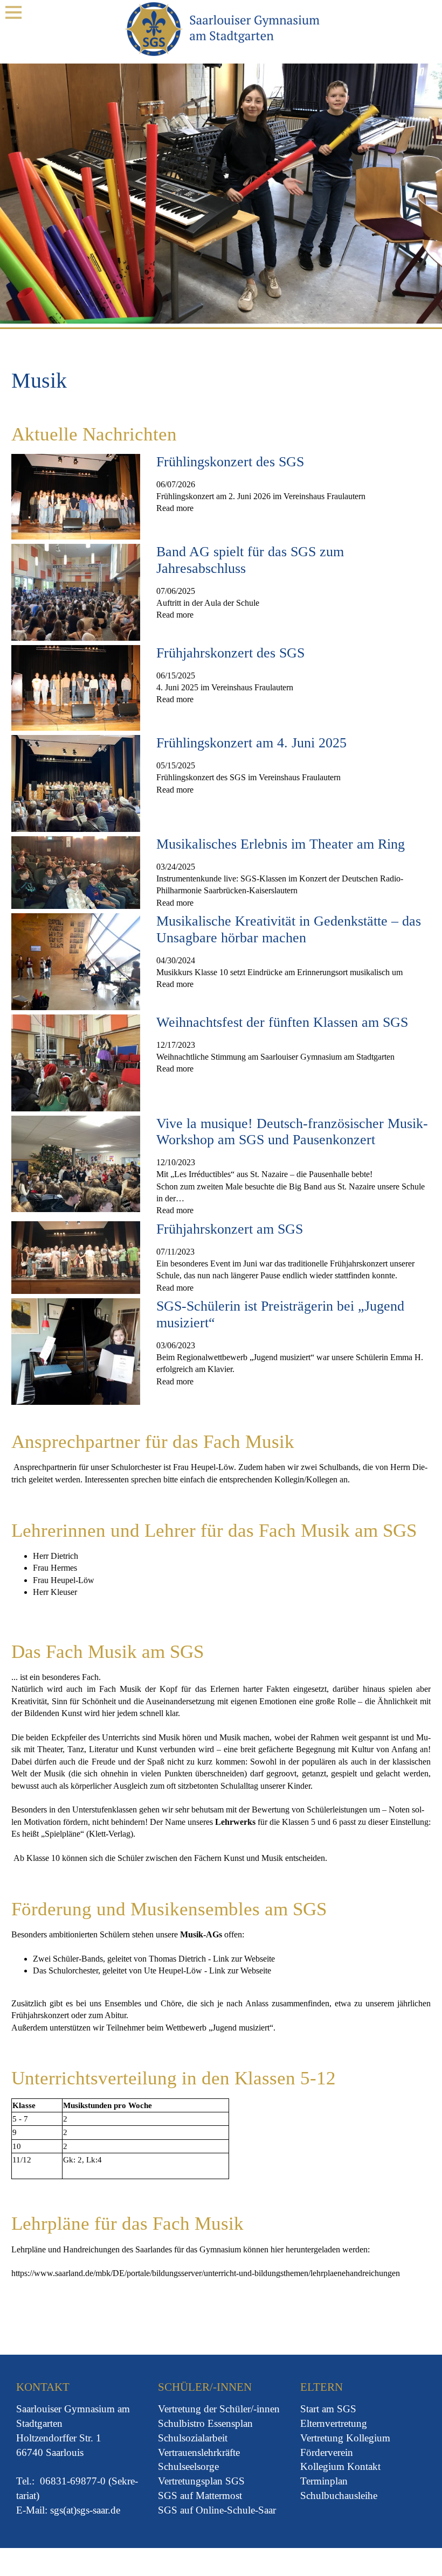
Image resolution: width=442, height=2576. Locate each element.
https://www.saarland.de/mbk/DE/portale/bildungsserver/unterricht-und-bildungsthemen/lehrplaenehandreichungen (206, 2273)
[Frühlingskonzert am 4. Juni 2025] (76, 783)
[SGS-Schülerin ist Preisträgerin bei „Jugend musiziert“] (76, 1351)
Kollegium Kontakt (340, 2466)
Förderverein (327, 2452)
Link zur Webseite (244, 1959)
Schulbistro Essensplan (205, 2423)
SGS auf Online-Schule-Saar (217, 2510)
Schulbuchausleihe (339, 2495)
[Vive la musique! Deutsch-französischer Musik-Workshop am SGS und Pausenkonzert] (76, 1163)
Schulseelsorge (188, 2466)
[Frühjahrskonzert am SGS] (76, 1256)
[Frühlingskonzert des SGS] (76, 496)
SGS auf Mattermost (200, 2495)
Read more (175, 508)
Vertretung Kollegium (345, 2438)
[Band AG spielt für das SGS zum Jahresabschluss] (76, 591)
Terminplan (324, 2481)
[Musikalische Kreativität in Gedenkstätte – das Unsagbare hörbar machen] (76, 961)
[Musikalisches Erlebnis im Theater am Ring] (76, 871)
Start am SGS (328, 2409)
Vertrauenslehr (187, 2452)
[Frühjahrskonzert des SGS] (76, 687)
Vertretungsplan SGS (201, 2481)
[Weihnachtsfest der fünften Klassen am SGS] (76, 1062)
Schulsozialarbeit (193, 2438)
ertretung (184, 2409)
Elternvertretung (334, 2423)
